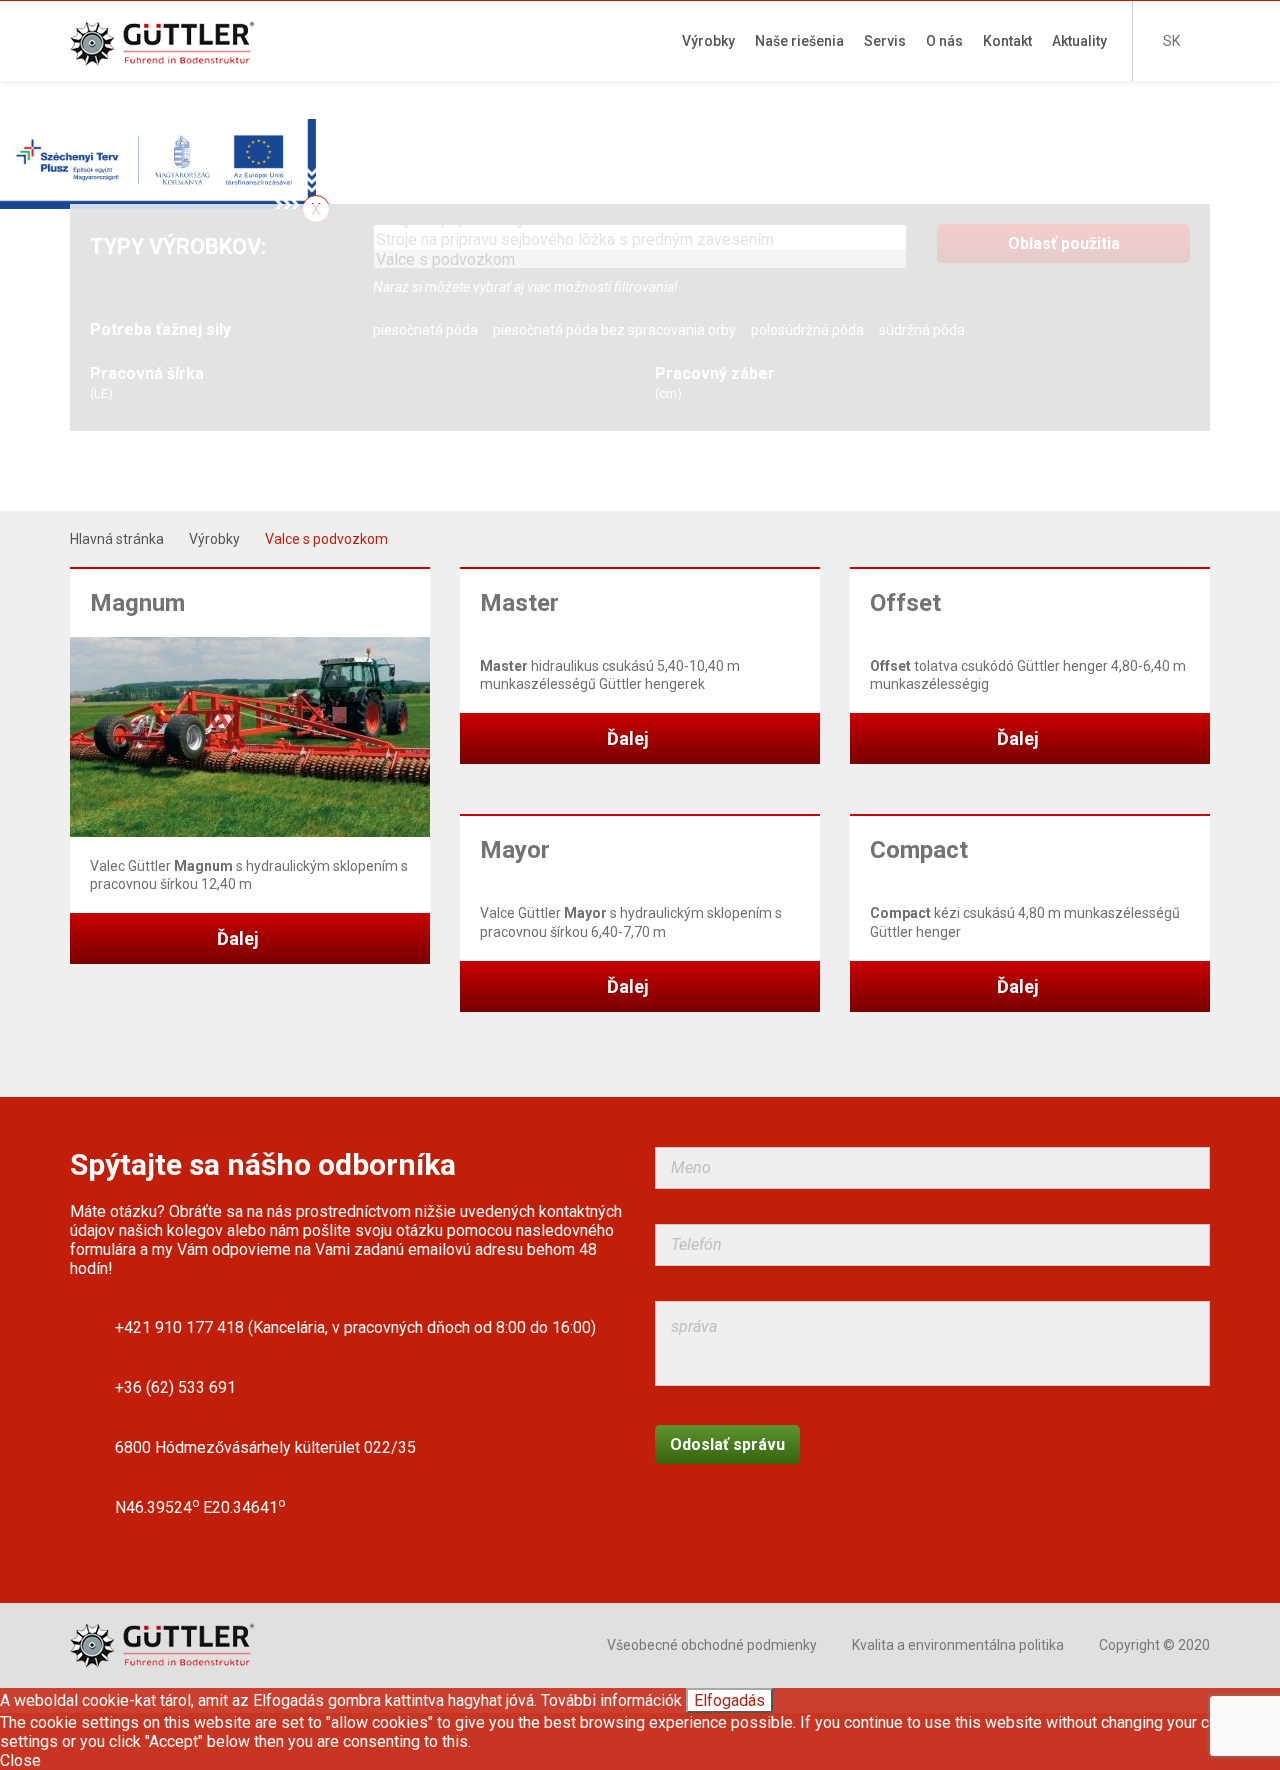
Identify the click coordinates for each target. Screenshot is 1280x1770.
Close (20, 1760)
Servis (885, 41)
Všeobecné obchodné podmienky (712, 1645)
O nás (944, 41)
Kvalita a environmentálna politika (958, 1645)
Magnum (137, 603)
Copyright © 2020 (1154, 1645)
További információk (611, 1700)
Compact (919, 850)
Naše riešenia (799, 41)
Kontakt (1007, 41)
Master (519, 603)
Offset (905, 603)
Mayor (515, 850)
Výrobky (708, 41)
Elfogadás (729, 1700)
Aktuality (1079, 41)
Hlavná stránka (117, 539)
